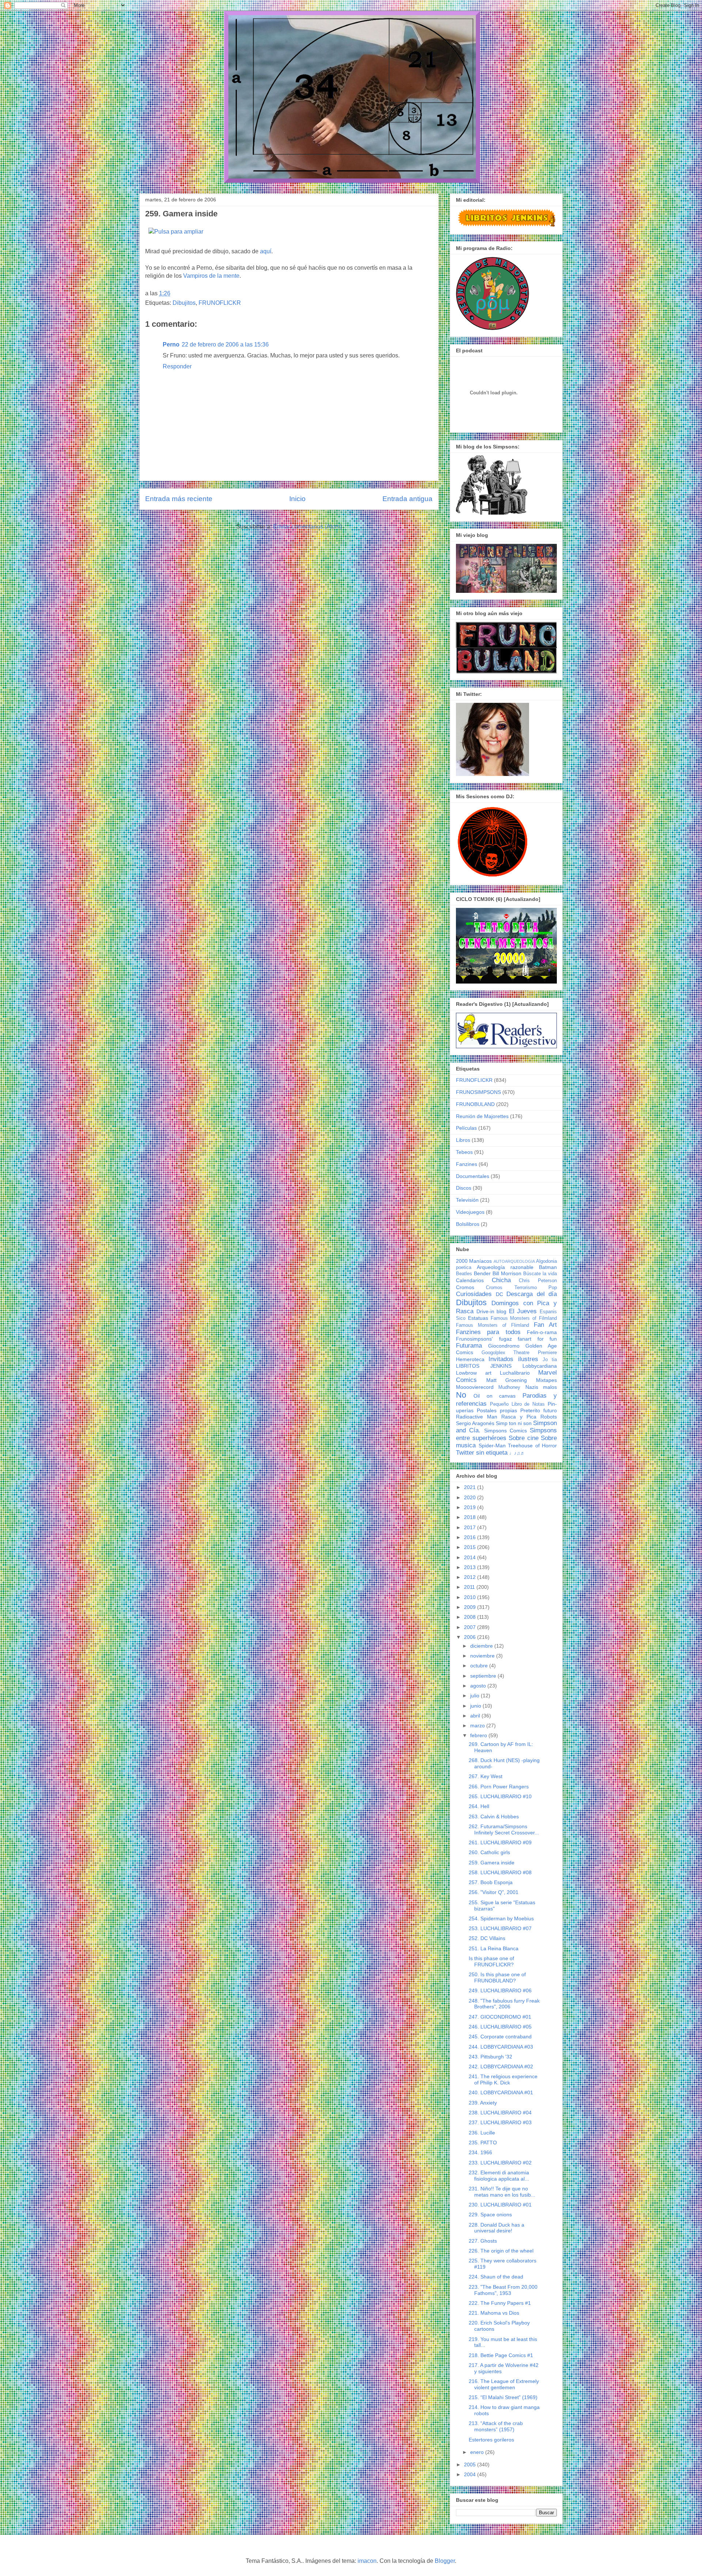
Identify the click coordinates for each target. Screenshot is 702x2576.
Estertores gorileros (491, 2440)
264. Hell (479, 1806)
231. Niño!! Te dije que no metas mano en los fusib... (502, 2192)
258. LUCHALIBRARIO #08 (500, 1872)
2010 (471, 1597)
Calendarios (470, 1280)
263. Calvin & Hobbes (494, 1817)
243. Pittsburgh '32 (490, 2057)
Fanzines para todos (488, 1332)
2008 (471, 1617)
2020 (471, 1497)
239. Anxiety (483, 2103)
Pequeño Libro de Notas (517, 1404)
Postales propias (497, 1410)
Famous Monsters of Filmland (524, 1318)
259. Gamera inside (492, 1863)
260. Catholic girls (489, 1852)
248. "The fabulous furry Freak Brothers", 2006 (504, 2004)
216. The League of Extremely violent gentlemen (504, 2384)
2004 (471, 2474)
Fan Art (545, 1325)
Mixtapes (546, 1380)
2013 (471, 1567)
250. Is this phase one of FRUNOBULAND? (497, 1978)
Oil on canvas (495, 1396)
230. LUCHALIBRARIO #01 (500, 2205)
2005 (471, 2465)
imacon (367, 2561)
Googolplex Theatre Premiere (519, 1353)
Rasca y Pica (519, 1417)
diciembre (482, 1646)
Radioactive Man (477, 1417)
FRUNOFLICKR (220, 303)
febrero (479, 1735)
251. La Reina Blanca (494, 1948)
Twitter (465, 1453)
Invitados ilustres (513, 1359)
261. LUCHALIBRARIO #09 (500, 1842)
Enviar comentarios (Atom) (307, 526)
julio (475, 1696)
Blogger (445, 2561)
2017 (471, 1527)
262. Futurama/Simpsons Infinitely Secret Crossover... (504, 1829)
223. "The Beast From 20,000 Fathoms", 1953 (503, 2290)
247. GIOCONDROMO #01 (500, 2017)
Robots (549, 1417)
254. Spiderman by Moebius (501, 1918)
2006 (471, 1637)
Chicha (501, 1280)
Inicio (297, 499)
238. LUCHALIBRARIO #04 (500, 2113)
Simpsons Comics (505, 1431)
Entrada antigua (407, 499)
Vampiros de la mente (211, 276)
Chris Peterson (538, 1281)
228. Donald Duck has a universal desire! (497, 2228)
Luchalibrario (515, 1373)
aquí (266, 251)
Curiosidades (474, 1294)
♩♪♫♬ (517, 1453)
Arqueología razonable (505, 1267)
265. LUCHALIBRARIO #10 (500, 1796)
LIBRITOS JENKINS (484, 1366)
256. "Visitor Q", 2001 (494, 1892)
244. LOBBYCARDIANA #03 (501, 2047)
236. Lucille (482, 2133)
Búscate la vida (540, 1274)
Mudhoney (509, 1387)
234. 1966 (480, 2152)
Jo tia (550, 1360)
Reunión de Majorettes (482, 1116)
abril (476, 1716)
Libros (463, 1140)
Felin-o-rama (542, 1332)
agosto (479, 1686)
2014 (471, 1557)
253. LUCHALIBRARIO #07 (500, 1928)
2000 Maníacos (474, 1261)
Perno (171, 344)
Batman (548, 1267)
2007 (471, 1627)
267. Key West (486, 1776)
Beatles (464, 1274)
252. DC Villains (487, 1938)
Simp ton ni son (514, 1423)
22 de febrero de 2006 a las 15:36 (225, 344)
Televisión (467, 1200)
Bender (482, 1273)
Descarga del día (532, 1294)
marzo (478, 1725)
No (461, 1395)
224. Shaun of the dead (496, 2277)
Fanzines (467, 1164)
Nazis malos (541, 1387)
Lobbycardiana (540, 1366)
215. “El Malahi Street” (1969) (503, 2397)
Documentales (473, 1176)
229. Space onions (490, 2215)
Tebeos (464, 1152)
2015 (471, 1547)
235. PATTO (483, 2143)
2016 (471, 1537)
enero (478, 2452)
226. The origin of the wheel (501, 2251)
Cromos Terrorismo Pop (521, 1288)
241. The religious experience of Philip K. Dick (503, 2079)
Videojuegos (470, 1212)
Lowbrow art (474, 1373)
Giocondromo (504, 1346)
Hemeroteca (470, 1359)
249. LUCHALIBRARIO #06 (500, 1990)
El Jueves (523, 1311)
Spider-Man (492, 1446)
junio (476, 1706)
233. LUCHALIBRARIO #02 (500, 2163)
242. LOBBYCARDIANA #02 (501, 2067)
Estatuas (478, 1318)
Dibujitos (184, 303)
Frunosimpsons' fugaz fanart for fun (506, 1339)
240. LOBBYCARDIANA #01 (501, 2092)
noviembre (483, 1656)
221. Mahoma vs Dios (494, 2313)
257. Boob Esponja (491, 1882)
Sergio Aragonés (475, 1423)
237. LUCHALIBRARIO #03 (500, 2122)
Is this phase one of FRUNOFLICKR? (491, 1961)
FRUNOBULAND (475, 1104)
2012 (471, 1577)
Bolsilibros (468, 1224)
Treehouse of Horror (532, 1446)
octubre (480, 1666)
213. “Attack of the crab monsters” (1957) (496, 2426)
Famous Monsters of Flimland (492, 1325)
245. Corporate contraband (500, 2037)
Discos (464, 1188)
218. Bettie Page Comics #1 (501, 2355)
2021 (471, 1487)
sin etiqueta (492, 1453)
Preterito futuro (539, 1410)
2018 (471, 1517)
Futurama (469, 1346)
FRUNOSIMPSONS (478, 1092)
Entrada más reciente (179, 499)
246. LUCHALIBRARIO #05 (500, 2027)
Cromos (465, 1287)
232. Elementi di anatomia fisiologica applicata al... (499, 2176)
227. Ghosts (483, 2241)
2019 (471, 1507)
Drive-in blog (492, 1311)
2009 (471, 1607)
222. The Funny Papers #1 (500, 2303)
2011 (470, 1587)
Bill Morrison (507, 1273)
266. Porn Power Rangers (499, 1787)
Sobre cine (524, 1438)
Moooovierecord (475, 1387)
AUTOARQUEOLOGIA (514, 1261)
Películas (466, 1128)
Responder (177, 366)
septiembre (484, 1676)
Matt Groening (507, 1380)
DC (499, 1294)
